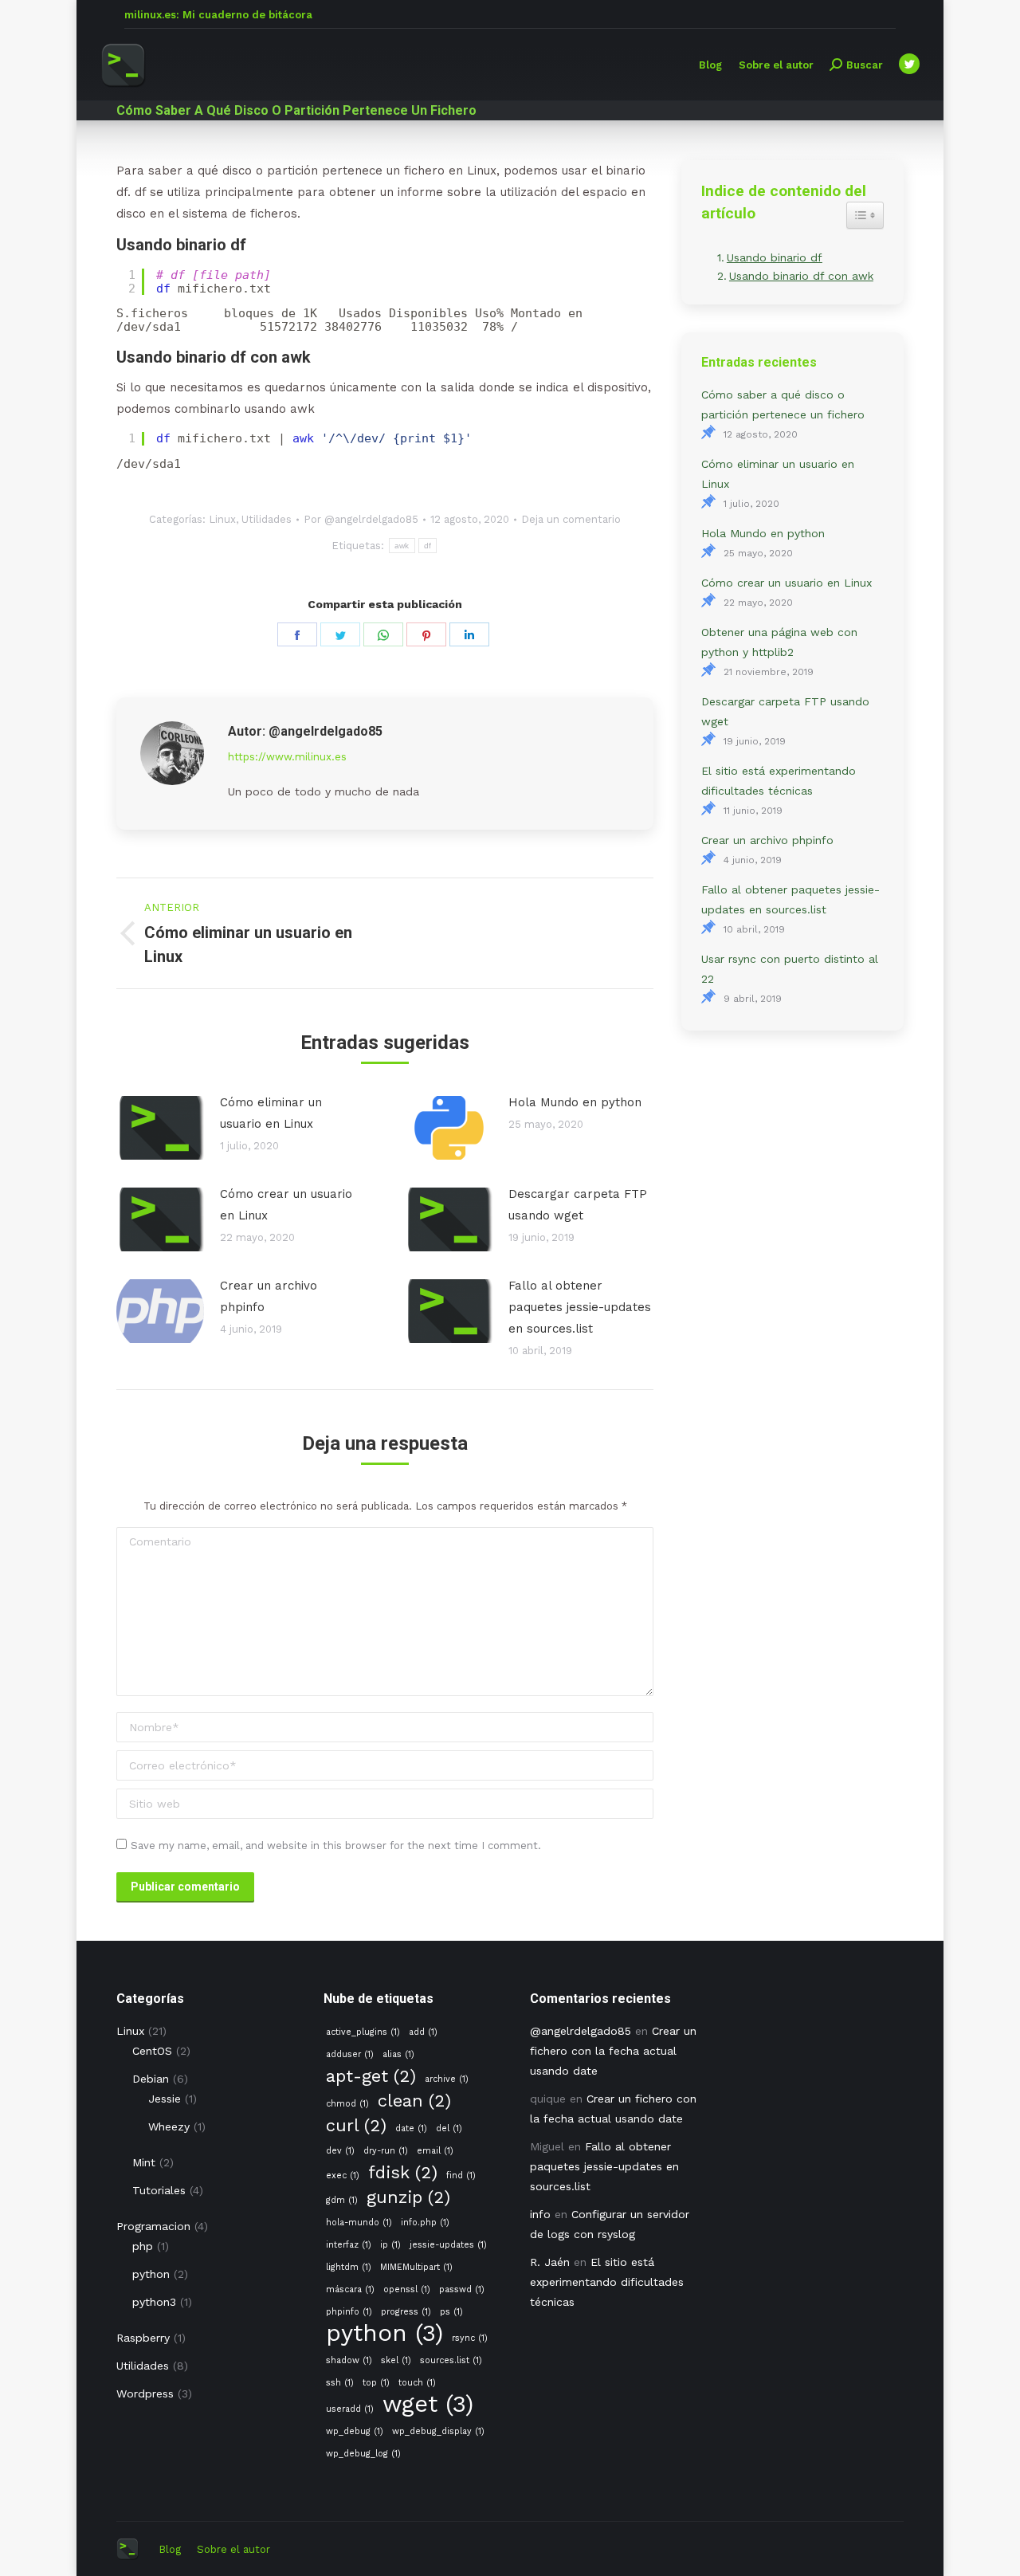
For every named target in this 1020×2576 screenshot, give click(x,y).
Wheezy (169, 2126)
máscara (350, 2289)
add (423, 2032)
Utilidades (267, 519)
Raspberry (143, 2338)
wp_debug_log (363, 2454)
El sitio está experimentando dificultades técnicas (779, 781)
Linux (222, 519)
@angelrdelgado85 (581, 2031)
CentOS (152, 2051)
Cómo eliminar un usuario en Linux (271, 1113)
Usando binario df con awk (801, 276)
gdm (342, 2200)
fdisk (403, 2172)
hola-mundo (359, 2223)
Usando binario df (775, 257)
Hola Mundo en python (575, 1102)
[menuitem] (710, 65)
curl (356, 2125)
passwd (462, 2289)
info (540, 2214)
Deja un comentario (571, 519)
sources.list (451, 2360)
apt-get (371, 2076)
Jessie (165, 2099)
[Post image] (160, 1128)
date (411, 2128)
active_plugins (363, 2032)
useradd (350, 2409)
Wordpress (145, 2393)
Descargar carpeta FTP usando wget (578, 1205)
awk (402, 546)
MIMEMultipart (416, 2267)
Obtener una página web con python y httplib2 (779, 642)
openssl (407, 2289)
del (449, 2128)
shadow (349, 2360)
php (143, 2246)
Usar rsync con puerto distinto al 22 (790, 969)
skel (396, 2360)
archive (447, 2079)
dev (340, 2151)
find (461, 2175)
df (428, 546)
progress (406, 2312)
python (151, 2274)
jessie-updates (448, 2245)
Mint (144, 2162)
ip (390, 2245)
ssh (340, 2383)
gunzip (408, 2197)
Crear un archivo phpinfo (269, 1296)
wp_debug (355, 2431)
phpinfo (349, 2312)
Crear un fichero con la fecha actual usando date (613, 2051)
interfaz (349, 2245)
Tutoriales (159, 2190)
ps (451, 2312)
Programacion (153, 2226)
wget (428, 2404)
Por (361, 519)
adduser (350, 2054)
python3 (154, 2302)
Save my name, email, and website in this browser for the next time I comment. (336, 1846)
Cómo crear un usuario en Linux (286, 1205)
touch (417, 2383)
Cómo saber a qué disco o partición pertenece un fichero (783, 404)
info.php (425, 2223)
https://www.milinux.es (287, 757)
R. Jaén (550, 2262)
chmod (347, 2104)
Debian (151, 2079)
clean (414, 2101)
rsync (470, 2338)
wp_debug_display (438, 2431)
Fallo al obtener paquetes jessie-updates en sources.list (580, 1307)
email (435, 2151)
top (376, 2383)
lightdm (349, 2267)
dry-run (386, 2151)
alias (398, 2054)
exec (343, 2175)
